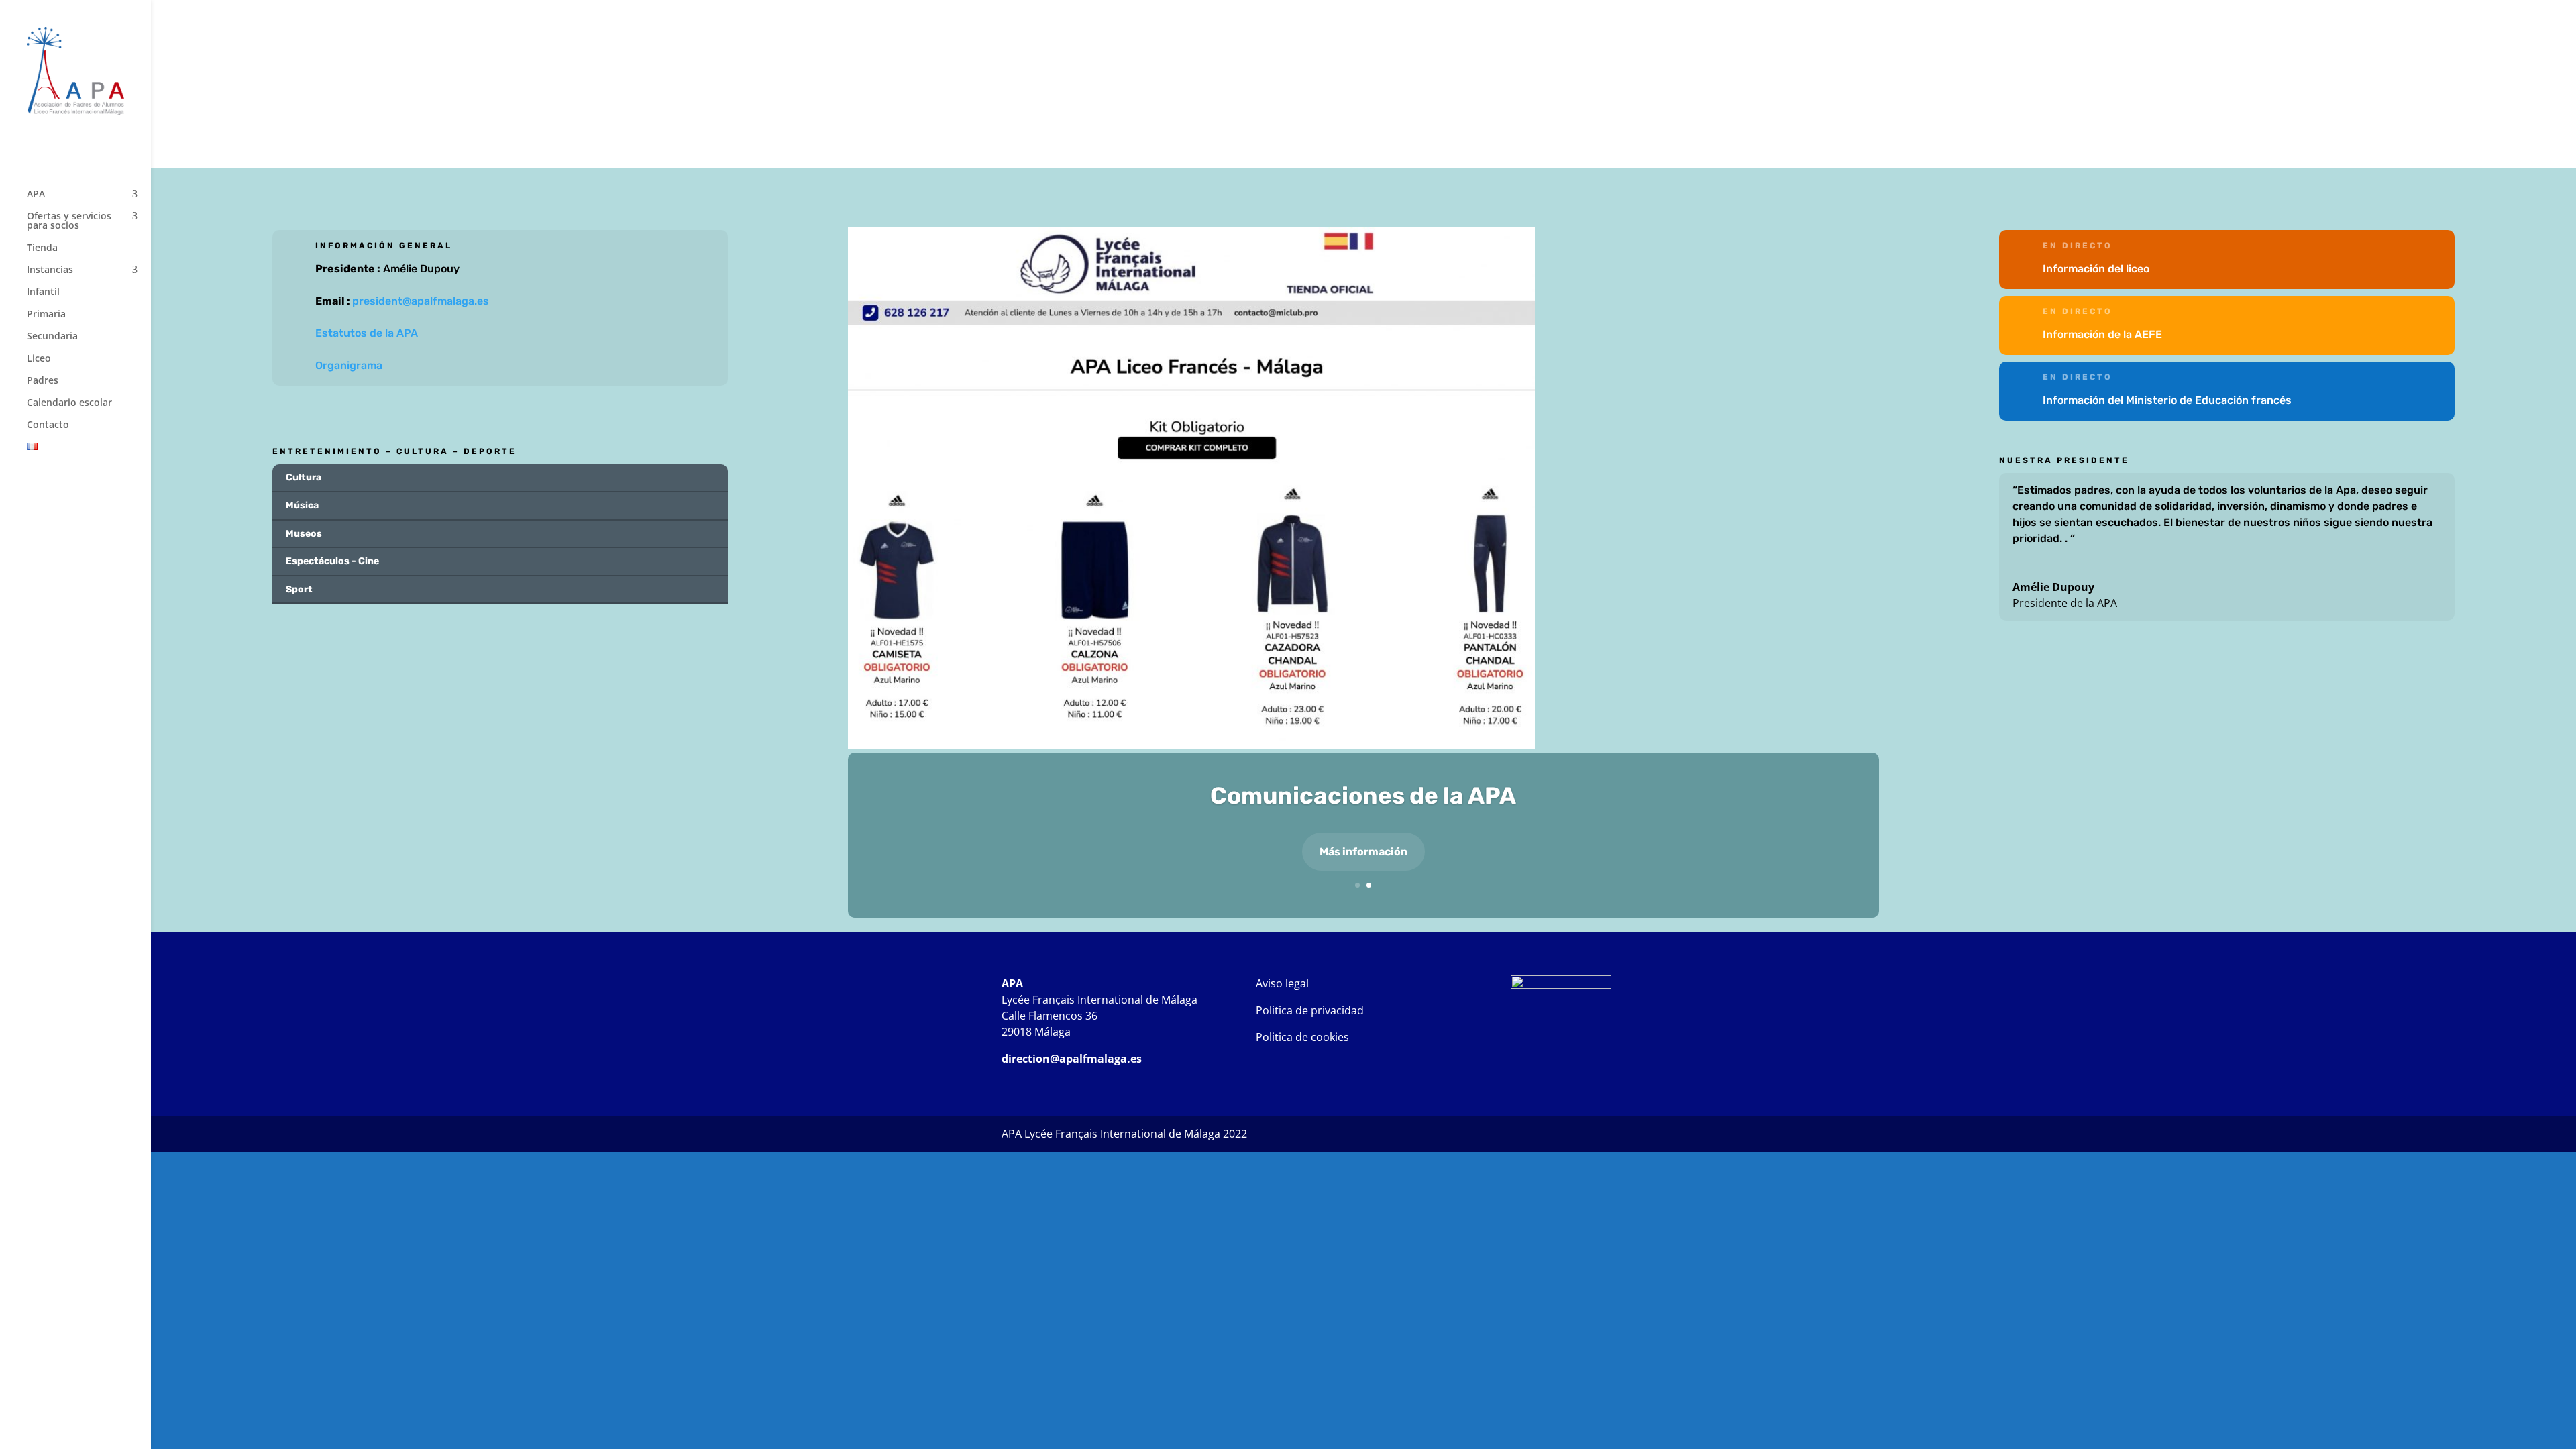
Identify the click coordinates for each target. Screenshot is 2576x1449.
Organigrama (349, 365)
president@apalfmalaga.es (421, 301)
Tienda (42, 248)
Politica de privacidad (1310, 1010)
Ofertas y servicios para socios (69, 221)
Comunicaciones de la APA (1363, 796)
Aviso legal (1282, 983)
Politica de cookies (1302, 1037)
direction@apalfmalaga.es (1072, 1059)
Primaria (46, 315)
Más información (1363, 852)
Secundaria (52, 337)
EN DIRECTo (2078, 246)
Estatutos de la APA (367, 333)
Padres (43, 381)
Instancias (50, 270)
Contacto (48, 425)
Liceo (39, 359)
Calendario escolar (69, 403)
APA (36, 195)
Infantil (43, 292)
